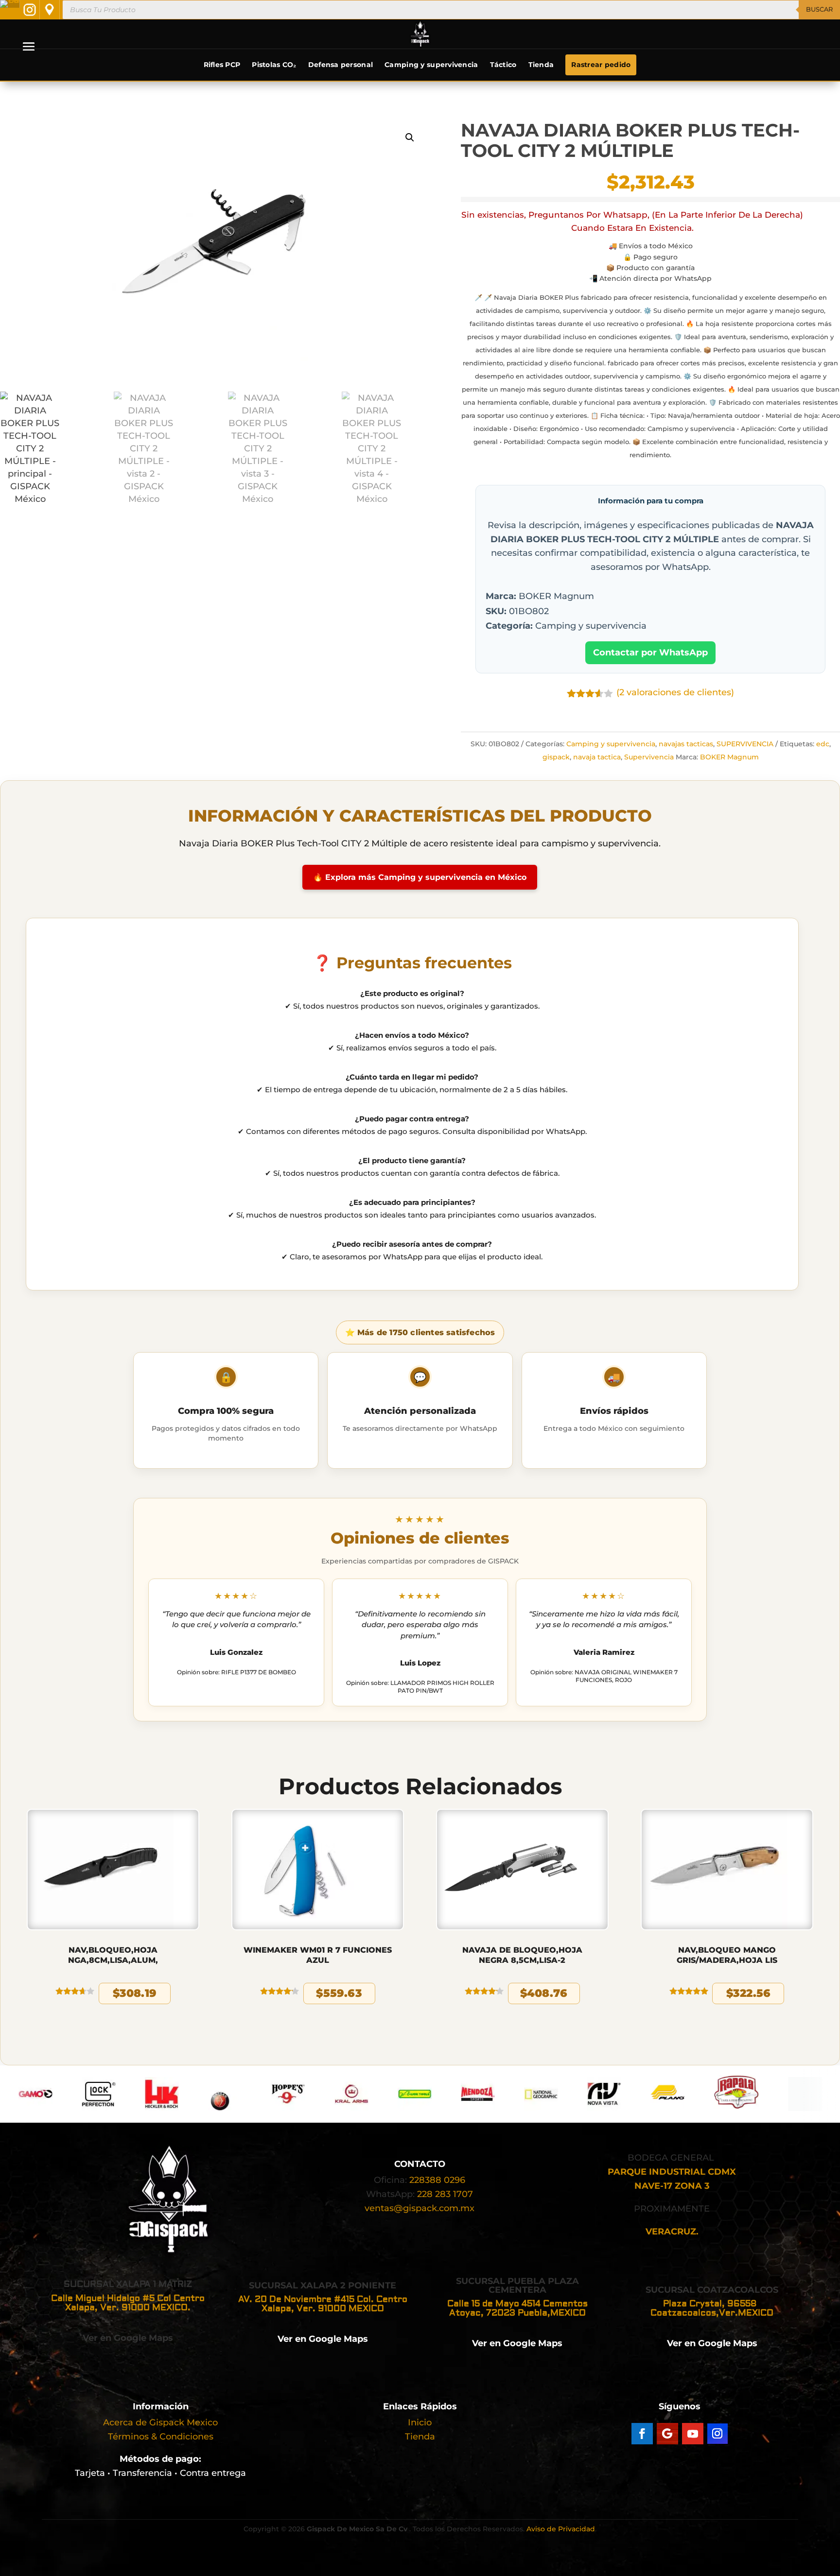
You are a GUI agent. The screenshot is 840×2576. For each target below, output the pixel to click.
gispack (556, 757)
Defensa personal (341, 65)
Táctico (503, 65)
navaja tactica (597, 757)
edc (823, 744)
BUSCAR (819, 9)
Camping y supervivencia (431, 65)
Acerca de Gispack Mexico (160, 2422)
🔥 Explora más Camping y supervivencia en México (420, 877)
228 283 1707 (445, 2194)
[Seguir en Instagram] (717, 2434)
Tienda (541, 65)
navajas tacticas (686, 744)
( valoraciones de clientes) (675, 692)
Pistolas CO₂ (274, 65)
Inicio (420, 2422)
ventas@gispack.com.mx (420, 2208)
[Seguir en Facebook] (642, 2434)
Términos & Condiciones (161, 2437)
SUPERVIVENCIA (745, 744)
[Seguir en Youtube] (693, 2434)
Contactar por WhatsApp (650, 653)
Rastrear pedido (601, 65)
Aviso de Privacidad (561, 2529)
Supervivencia (649, 757)
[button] (410, 137)
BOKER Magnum (729, 757)
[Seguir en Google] (667, 2434)
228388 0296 (437, 2180)
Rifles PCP (222, 65)
